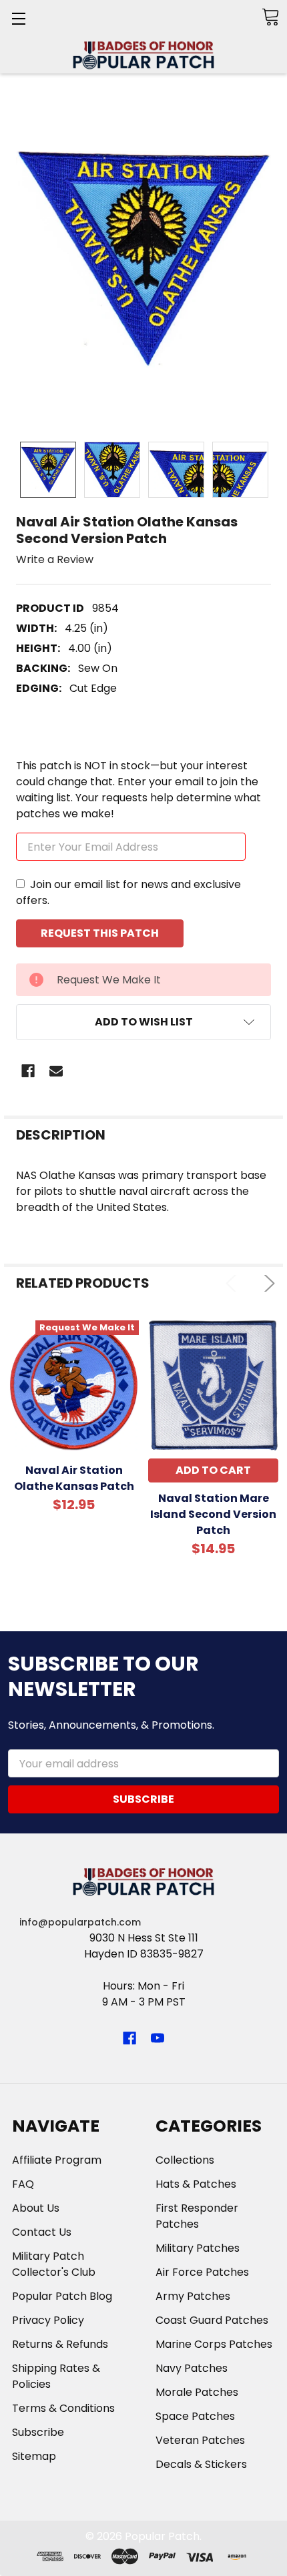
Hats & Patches (196, 2184)
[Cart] (270, 17)
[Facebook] (28, 1071)
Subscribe (38, 2432)
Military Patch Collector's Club (54, 2264)
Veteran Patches (200, 2440)
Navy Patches (192, 2368)
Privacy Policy (48, 2320)
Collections (185, 2160)
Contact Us (42, 2232)
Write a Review (55, 559)
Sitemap (34, 2456)
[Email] (56, 1071)
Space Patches (195, 2416)
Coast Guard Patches (212, 2320)
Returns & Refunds (60, 2344)
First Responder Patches (197, 2216)
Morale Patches (197, 2392)
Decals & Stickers (201, 2464)
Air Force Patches (202, 2272)
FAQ (23, 2184)
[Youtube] (158, 2038)
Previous (234, 1283)
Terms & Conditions (63, 2408)
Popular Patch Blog (62, 2296)
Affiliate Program (57, 2160)
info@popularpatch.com (80, 1922)
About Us (36, 2208)
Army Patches (193, 2296)
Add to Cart (213, 1470)
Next (267, 1283)
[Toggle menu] (18, 18)
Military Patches (198, 2248)
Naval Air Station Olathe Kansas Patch (74, 1478)
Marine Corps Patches (214, 2344)
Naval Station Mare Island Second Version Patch (213, 1514)
